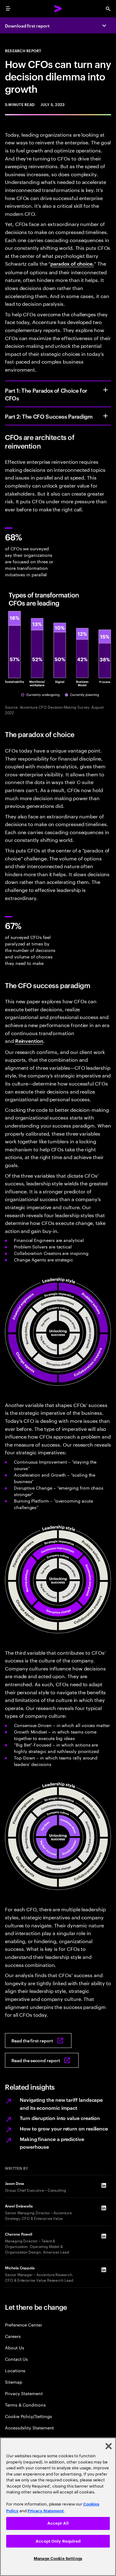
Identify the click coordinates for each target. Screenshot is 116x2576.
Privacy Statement (24, 2393)
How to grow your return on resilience (64, 2128)
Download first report (27, 26)
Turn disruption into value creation (60, 2118)
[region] (58, 2507)
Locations (15, 2370)
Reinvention (29, 1041)
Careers (13, 2336)
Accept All (58, 2523)
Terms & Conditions (25, 2405)
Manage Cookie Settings (58, 2559)
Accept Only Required (58, 2541)
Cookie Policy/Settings (28, 2416)
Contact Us (16, 2359)
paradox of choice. (72, 263)
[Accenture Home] (58, 9)
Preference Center (24, 2324)
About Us (14, 2347)
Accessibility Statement (29, 2427)
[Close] (109, 2446)
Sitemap (14, 2382)
